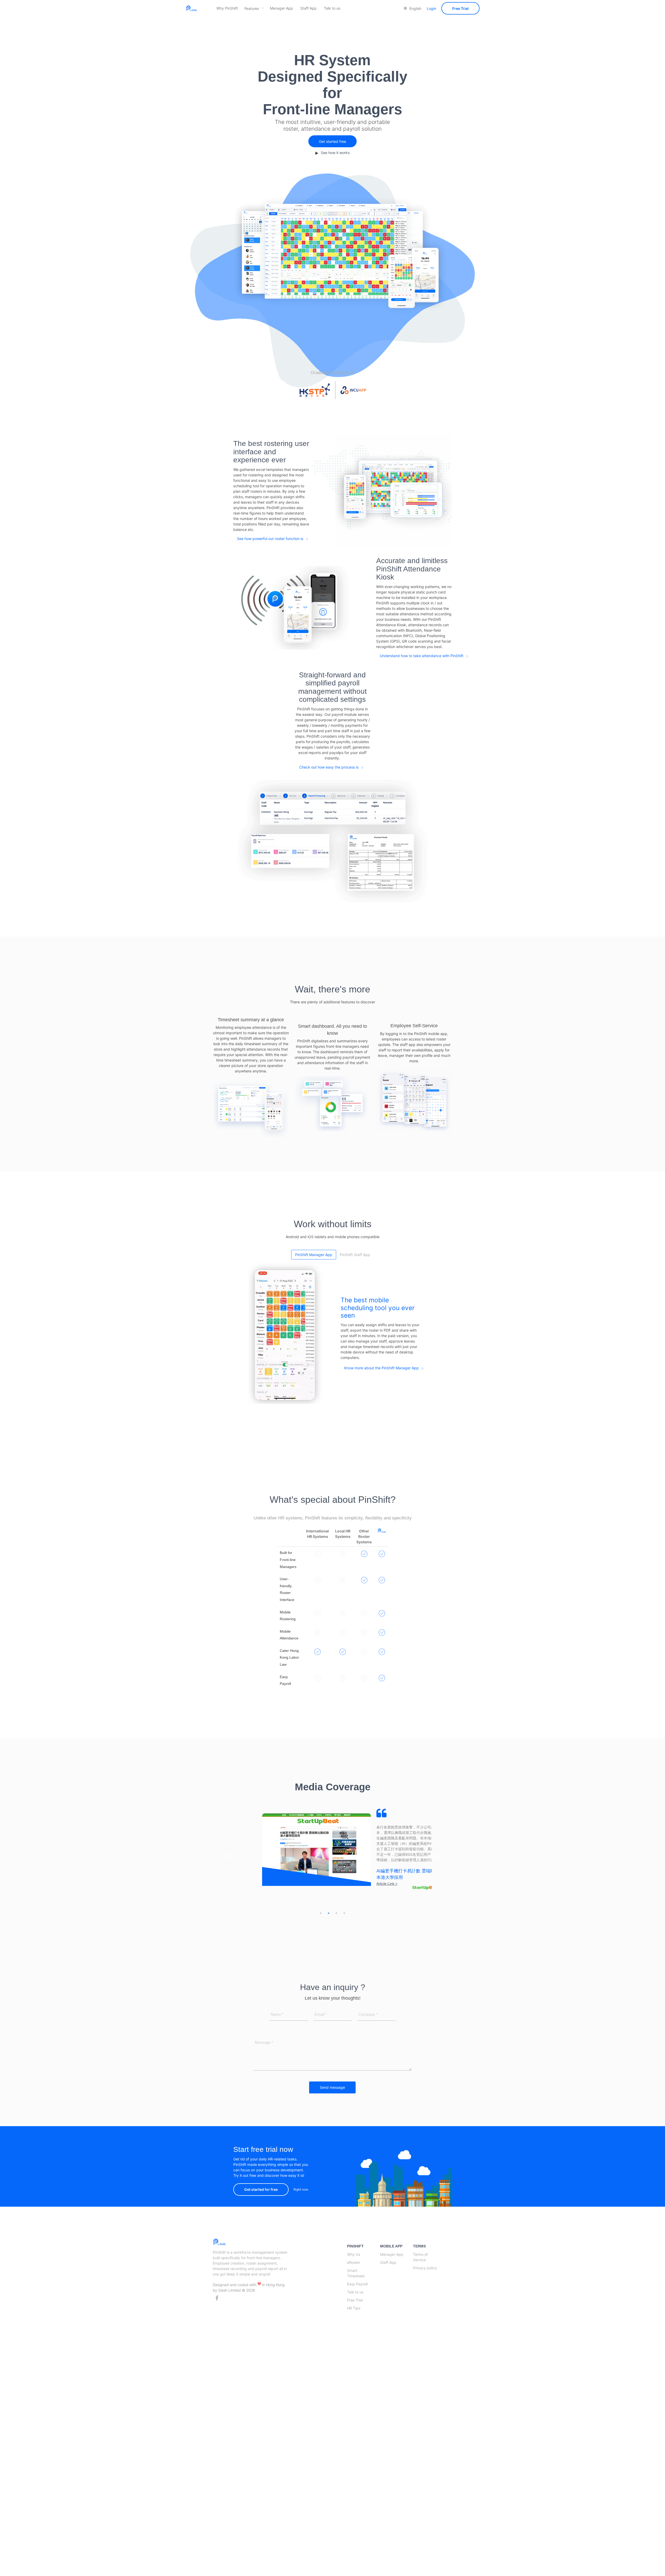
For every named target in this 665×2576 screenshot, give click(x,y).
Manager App (281, 8)
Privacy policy (425, 2284)
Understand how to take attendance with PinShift (422, 656)
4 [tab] (344, 1930)
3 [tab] (336, 1930)
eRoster (354, 2279)
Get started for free (261, 2206)
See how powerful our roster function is (270, 539)
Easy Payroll (357, 2301)
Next (436, 1865)
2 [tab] (329, 1930)
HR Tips (354, 2325)
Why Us (354, 2271)
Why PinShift (227, 8)
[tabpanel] (333, 1847)
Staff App (308, 8)
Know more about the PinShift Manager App (381, 1368)
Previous (229, 1865)
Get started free (332, 141)
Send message (332, 2104)
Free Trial (460, 8)
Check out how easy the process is (329, 767)
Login (431, 8)
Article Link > (359, 1873)
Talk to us (332, 8)
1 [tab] (321, 1930)
